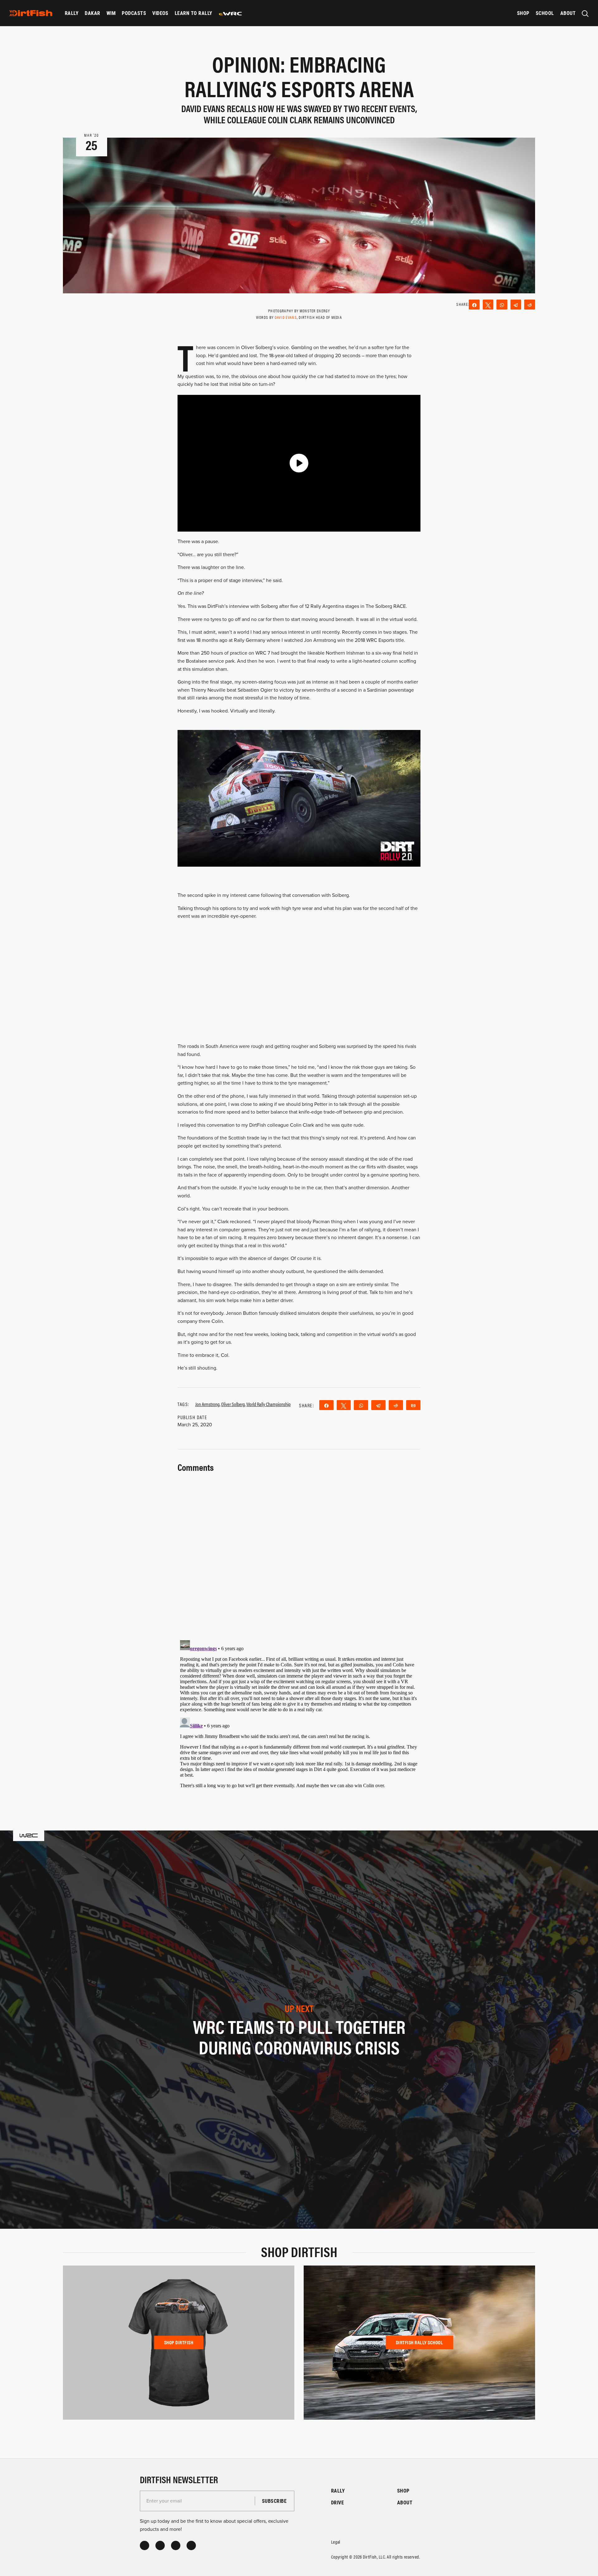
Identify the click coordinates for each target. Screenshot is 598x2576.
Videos (160, 13)
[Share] (474, 305)
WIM (111, 13)
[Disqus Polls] (299, 1552)
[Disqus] (299, 1716)
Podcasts (134, 13)
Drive (337, 2502)
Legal (336, 2542)
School (545, 13)
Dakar (92, 13)
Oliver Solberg (233, 1404)
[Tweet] (488, 305)
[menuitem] (72, 13)
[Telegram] (516, 305)
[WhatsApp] (502, 305)
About (568, 13)
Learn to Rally (194, 13)
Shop (523, 13)
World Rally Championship (268, 1404)
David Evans (286, 317)
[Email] (413, 1405)
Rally (72, 13)
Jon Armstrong (207, 1404)
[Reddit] (530, 305)
